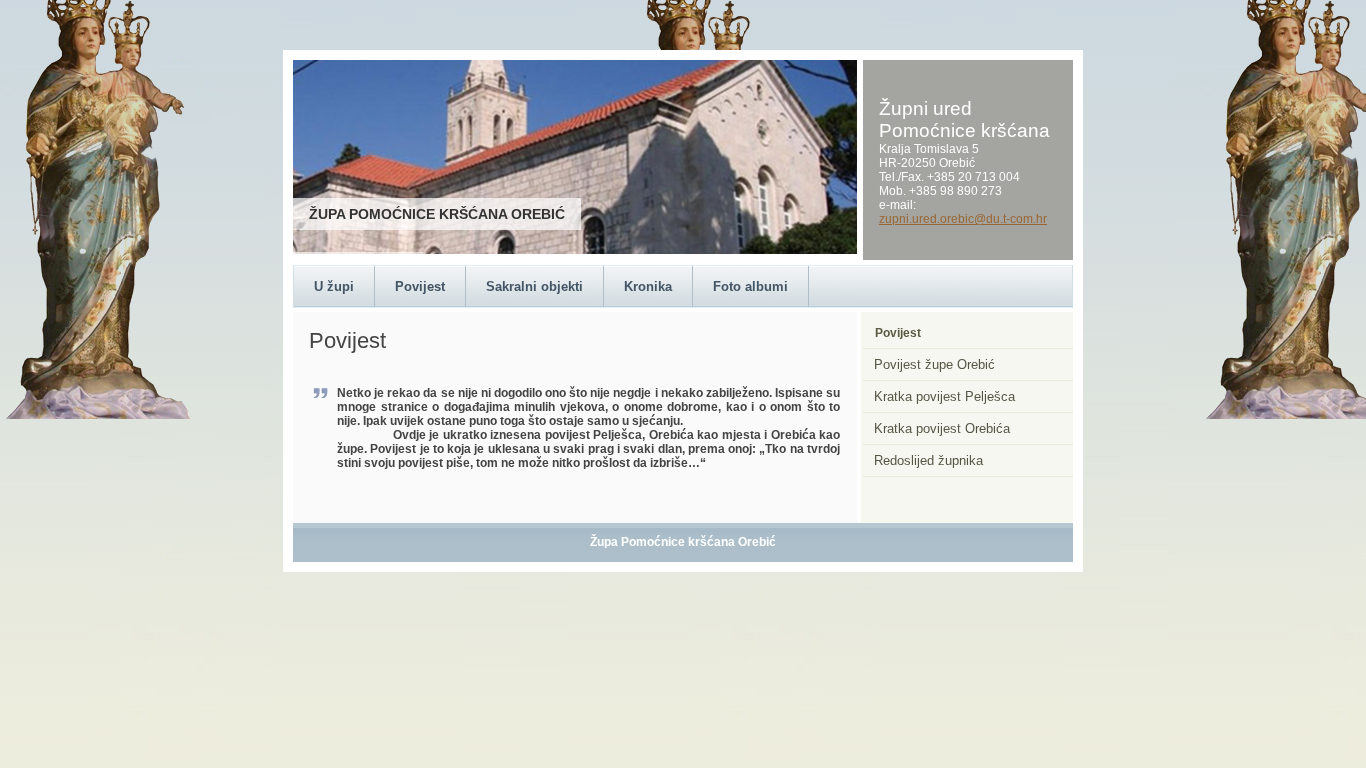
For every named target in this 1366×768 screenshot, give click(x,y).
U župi (334, 286)
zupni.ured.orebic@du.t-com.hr (963, 219)
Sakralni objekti (534, 286)
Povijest (420, 286)
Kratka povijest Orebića (942, 428)
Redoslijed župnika (928, 460)
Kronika (648, 286)
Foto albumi (750, 286)
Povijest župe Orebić (934, 364)
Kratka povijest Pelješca (944, 396)
